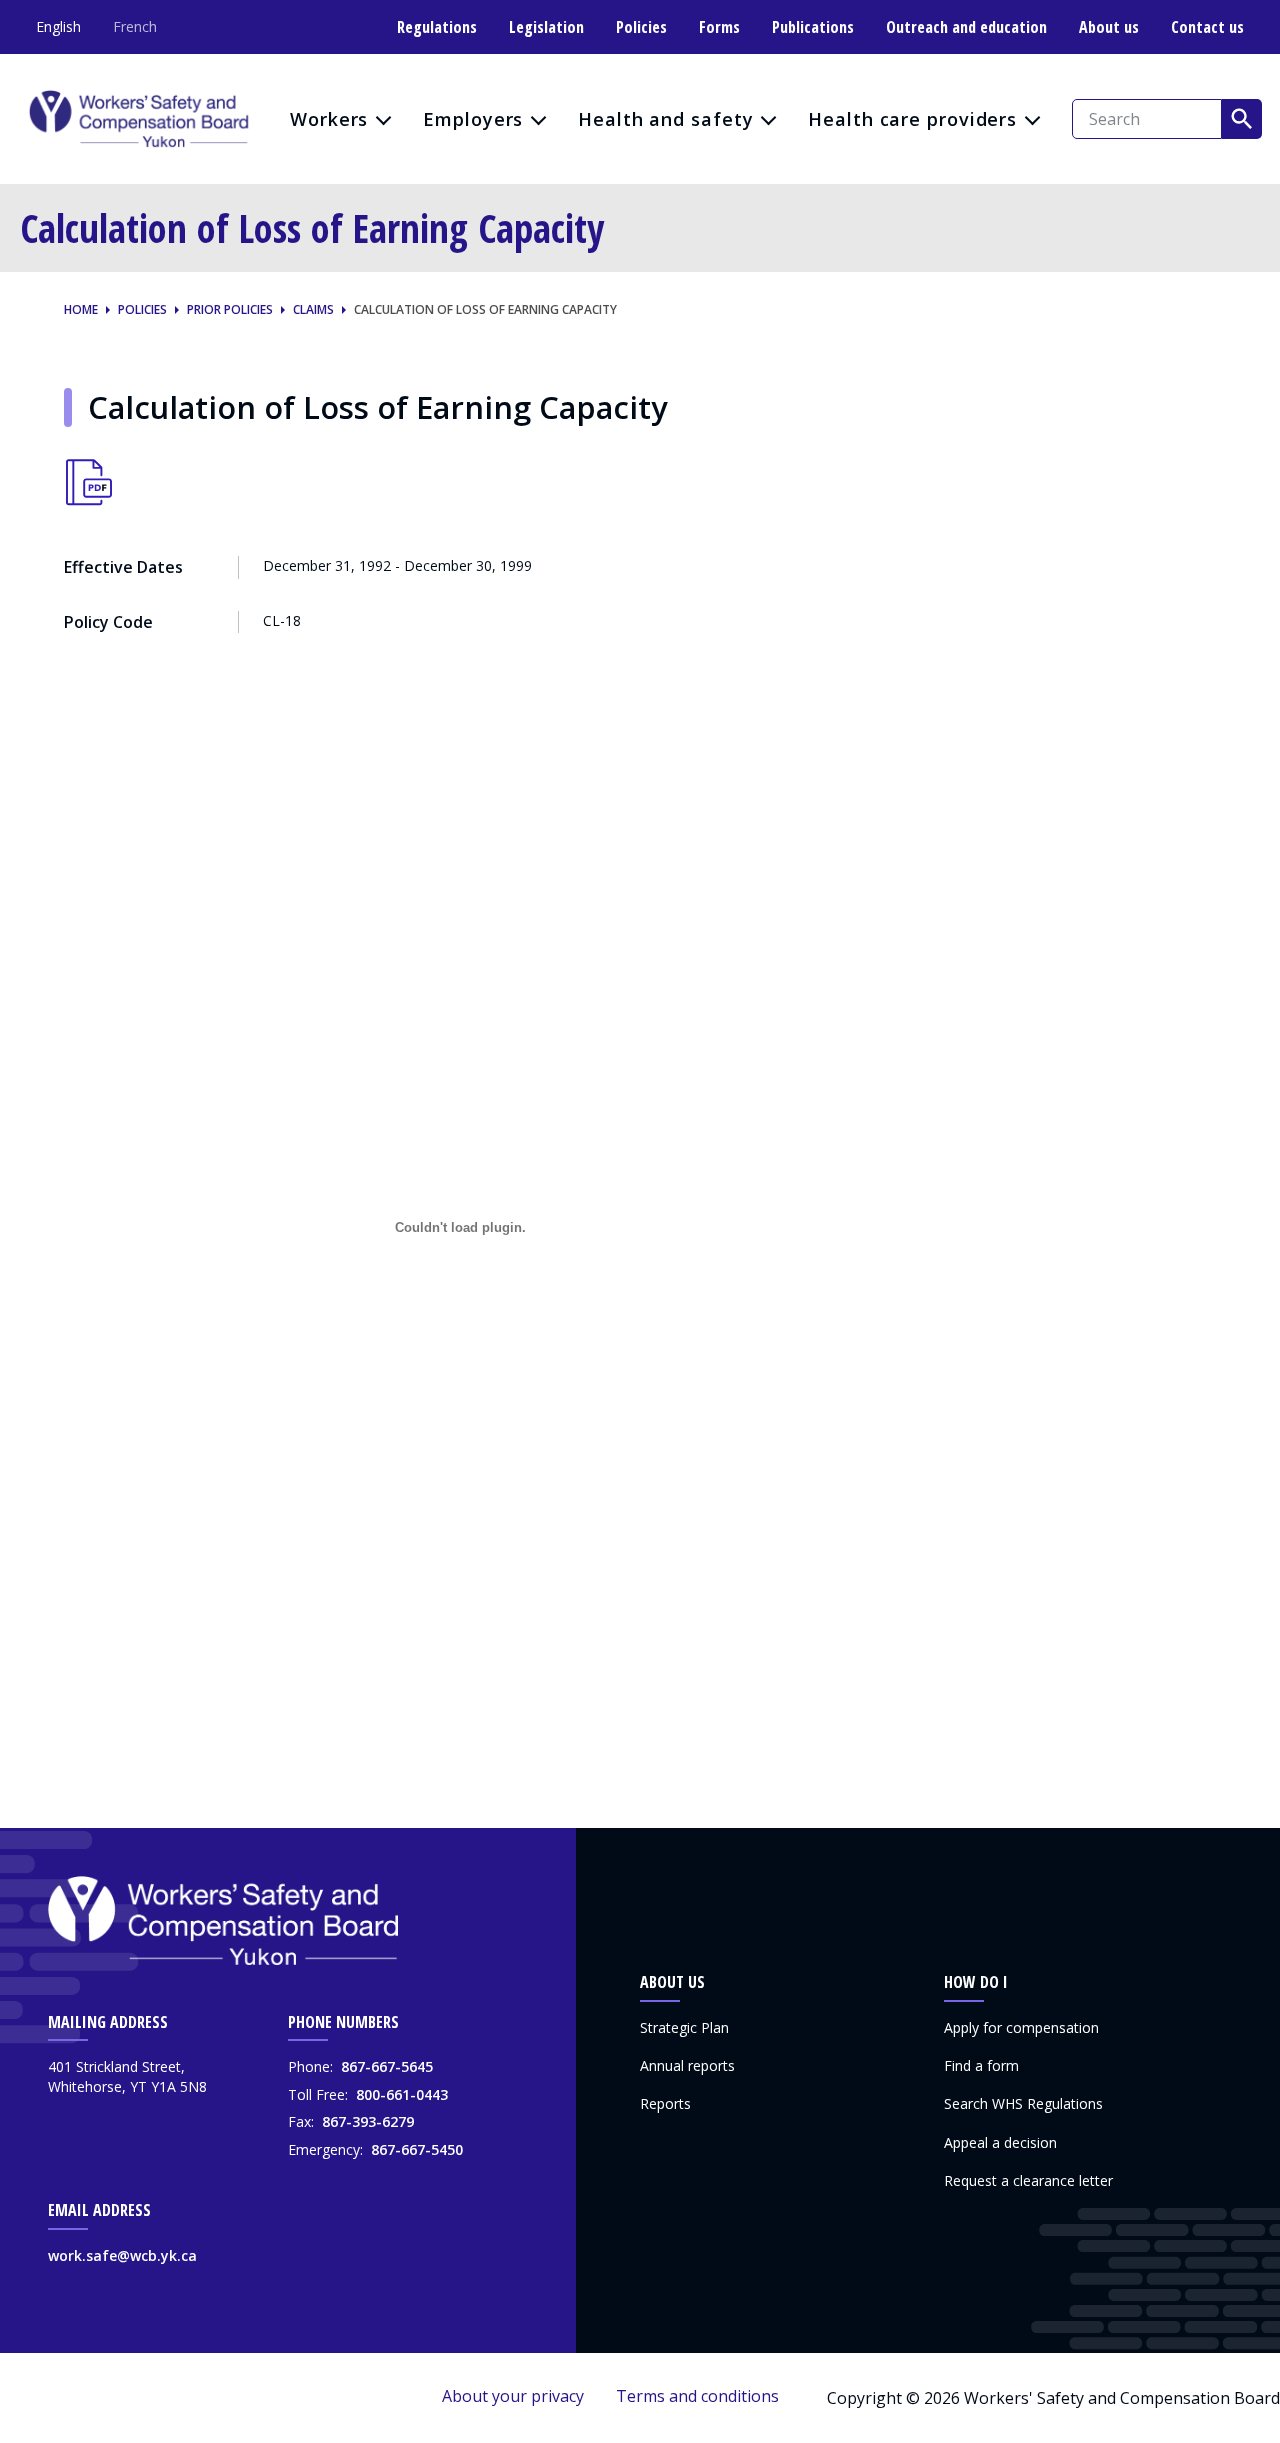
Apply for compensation (1021, 2027)
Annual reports (687, 2065)
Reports (665, 2103)
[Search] (1242, 119)
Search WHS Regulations (1023, 2103)
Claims (313, 310)
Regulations (437, 27)
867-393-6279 (368, 2121)
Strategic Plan (684, 2027)
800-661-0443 (402, 2094)
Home (81, 310)
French (135, 26)
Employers (473, 119)
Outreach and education (966, 27)
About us (1109, 27)
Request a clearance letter (1028, 2180)
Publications (813, 27)
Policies (641, 27)
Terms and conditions (697, 2396)
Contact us (1207, 27)
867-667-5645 (387, 2066)
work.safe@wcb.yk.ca (122, 2255)
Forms (719, 27)
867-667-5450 (417, 2149)
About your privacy (513, 2396)
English (58, 26)
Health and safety (665, 119)
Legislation (546, 27)
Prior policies (230, 310)
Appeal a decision (1000, 2142)
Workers (329, 119)
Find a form (981, 2065)
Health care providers (912, 119)
